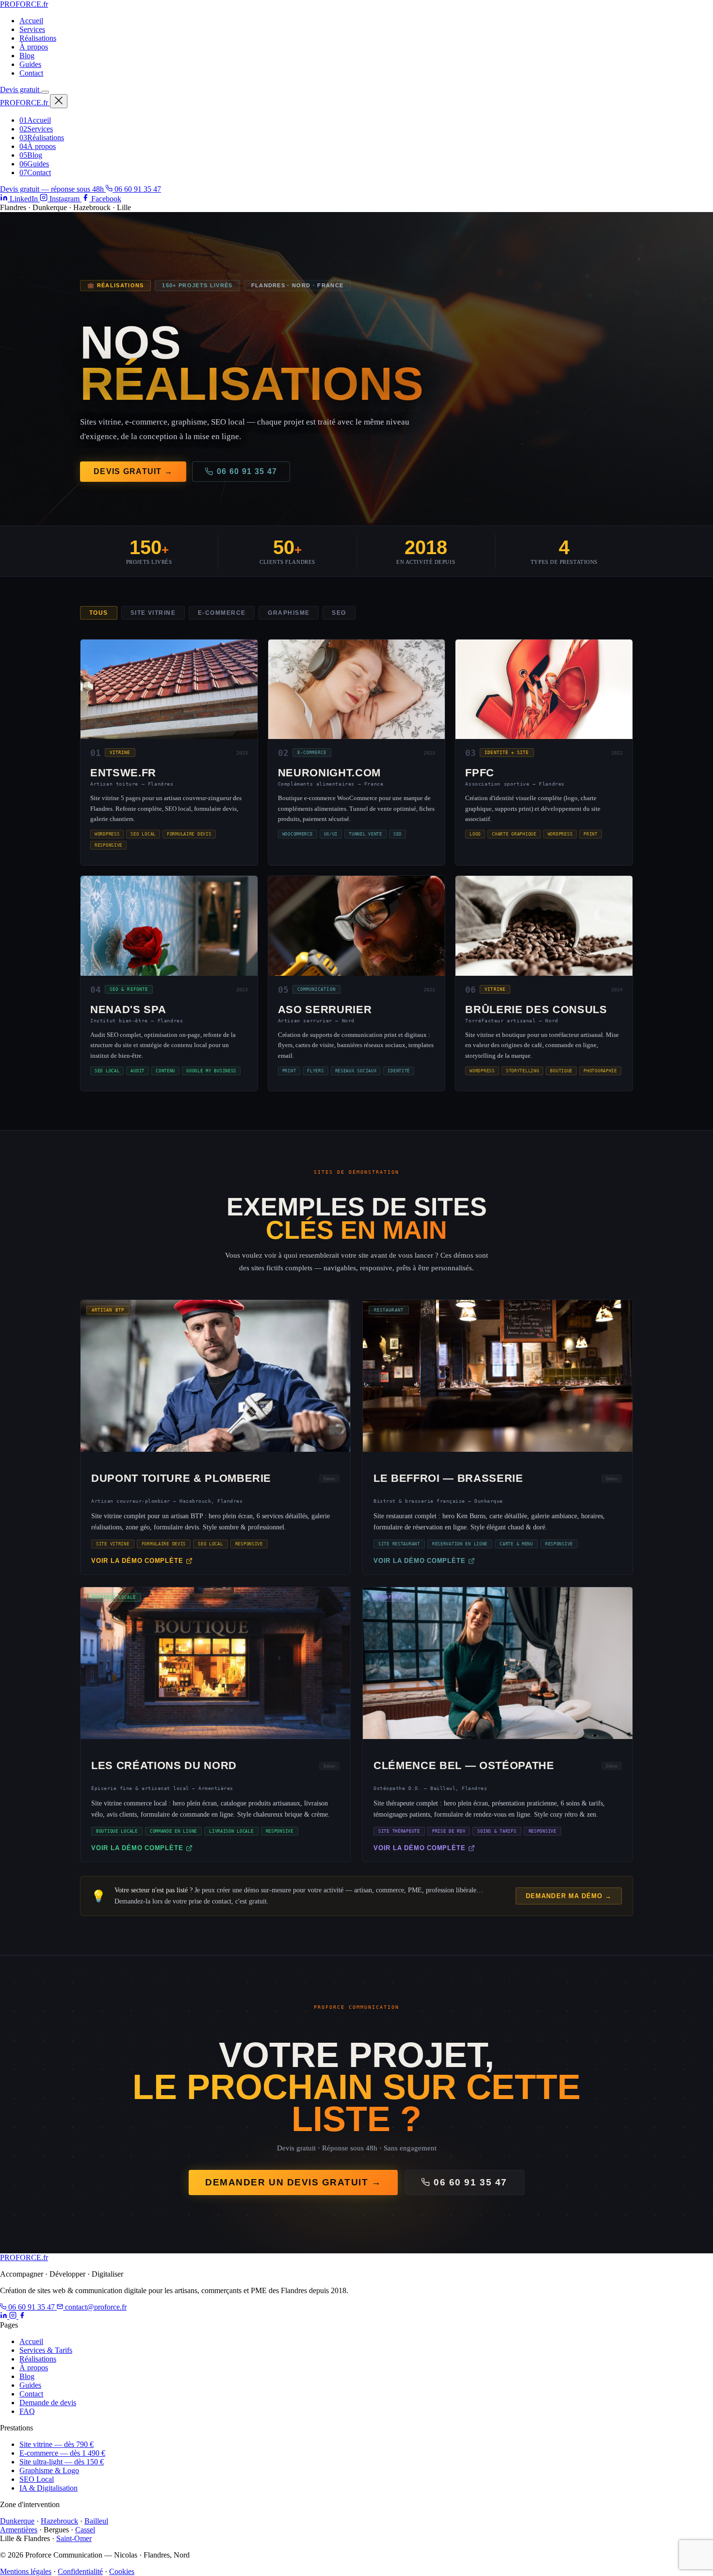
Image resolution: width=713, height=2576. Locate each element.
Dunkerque (17, 2521)
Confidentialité (80, 2571)
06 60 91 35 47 (137, 189)
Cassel (85, 2530)
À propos (34, 47)
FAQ (27, 2411)
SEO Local (37, 2479)
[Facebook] (22, 2316)
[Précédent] (149, 1296)
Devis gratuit (21, 90)
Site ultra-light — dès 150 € (62, 2462)
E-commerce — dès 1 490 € (62, 2453)
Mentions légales (26, 2571)
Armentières (19, 2530)
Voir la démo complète (137, 1561)
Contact (31, 73)
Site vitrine (153, 613)
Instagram (65, 199)
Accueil (31, 21)
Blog (27, 56)
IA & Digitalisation (49, 2488)
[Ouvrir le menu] (45, 92)
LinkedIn (24, 199)
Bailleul (96, 2521)
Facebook (105, 199)
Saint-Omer (74, 2538)
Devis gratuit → (133, 471)
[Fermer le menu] (59, 101)
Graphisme (289, 613)
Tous (99, 613)
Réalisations (38, 38)
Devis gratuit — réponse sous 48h (53, 189)
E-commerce (222, 613)
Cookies (122, 2571)
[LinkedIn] (5, 2316)
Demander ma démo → (569, 1896)
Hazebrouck (59, 2521)
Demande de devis (48, 2403)
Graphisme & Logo (49, 2470)
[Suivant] (564, 1296)
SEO (339, 613)
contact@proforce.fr (95, 2307)
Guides (30, 64)
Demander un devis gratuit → (293, 2182)
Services (32, 29)
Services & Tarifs (46, 2350)
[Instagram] (14, 2316)
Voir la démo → (215, 1380)
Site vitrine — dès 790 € (57, 2444)
